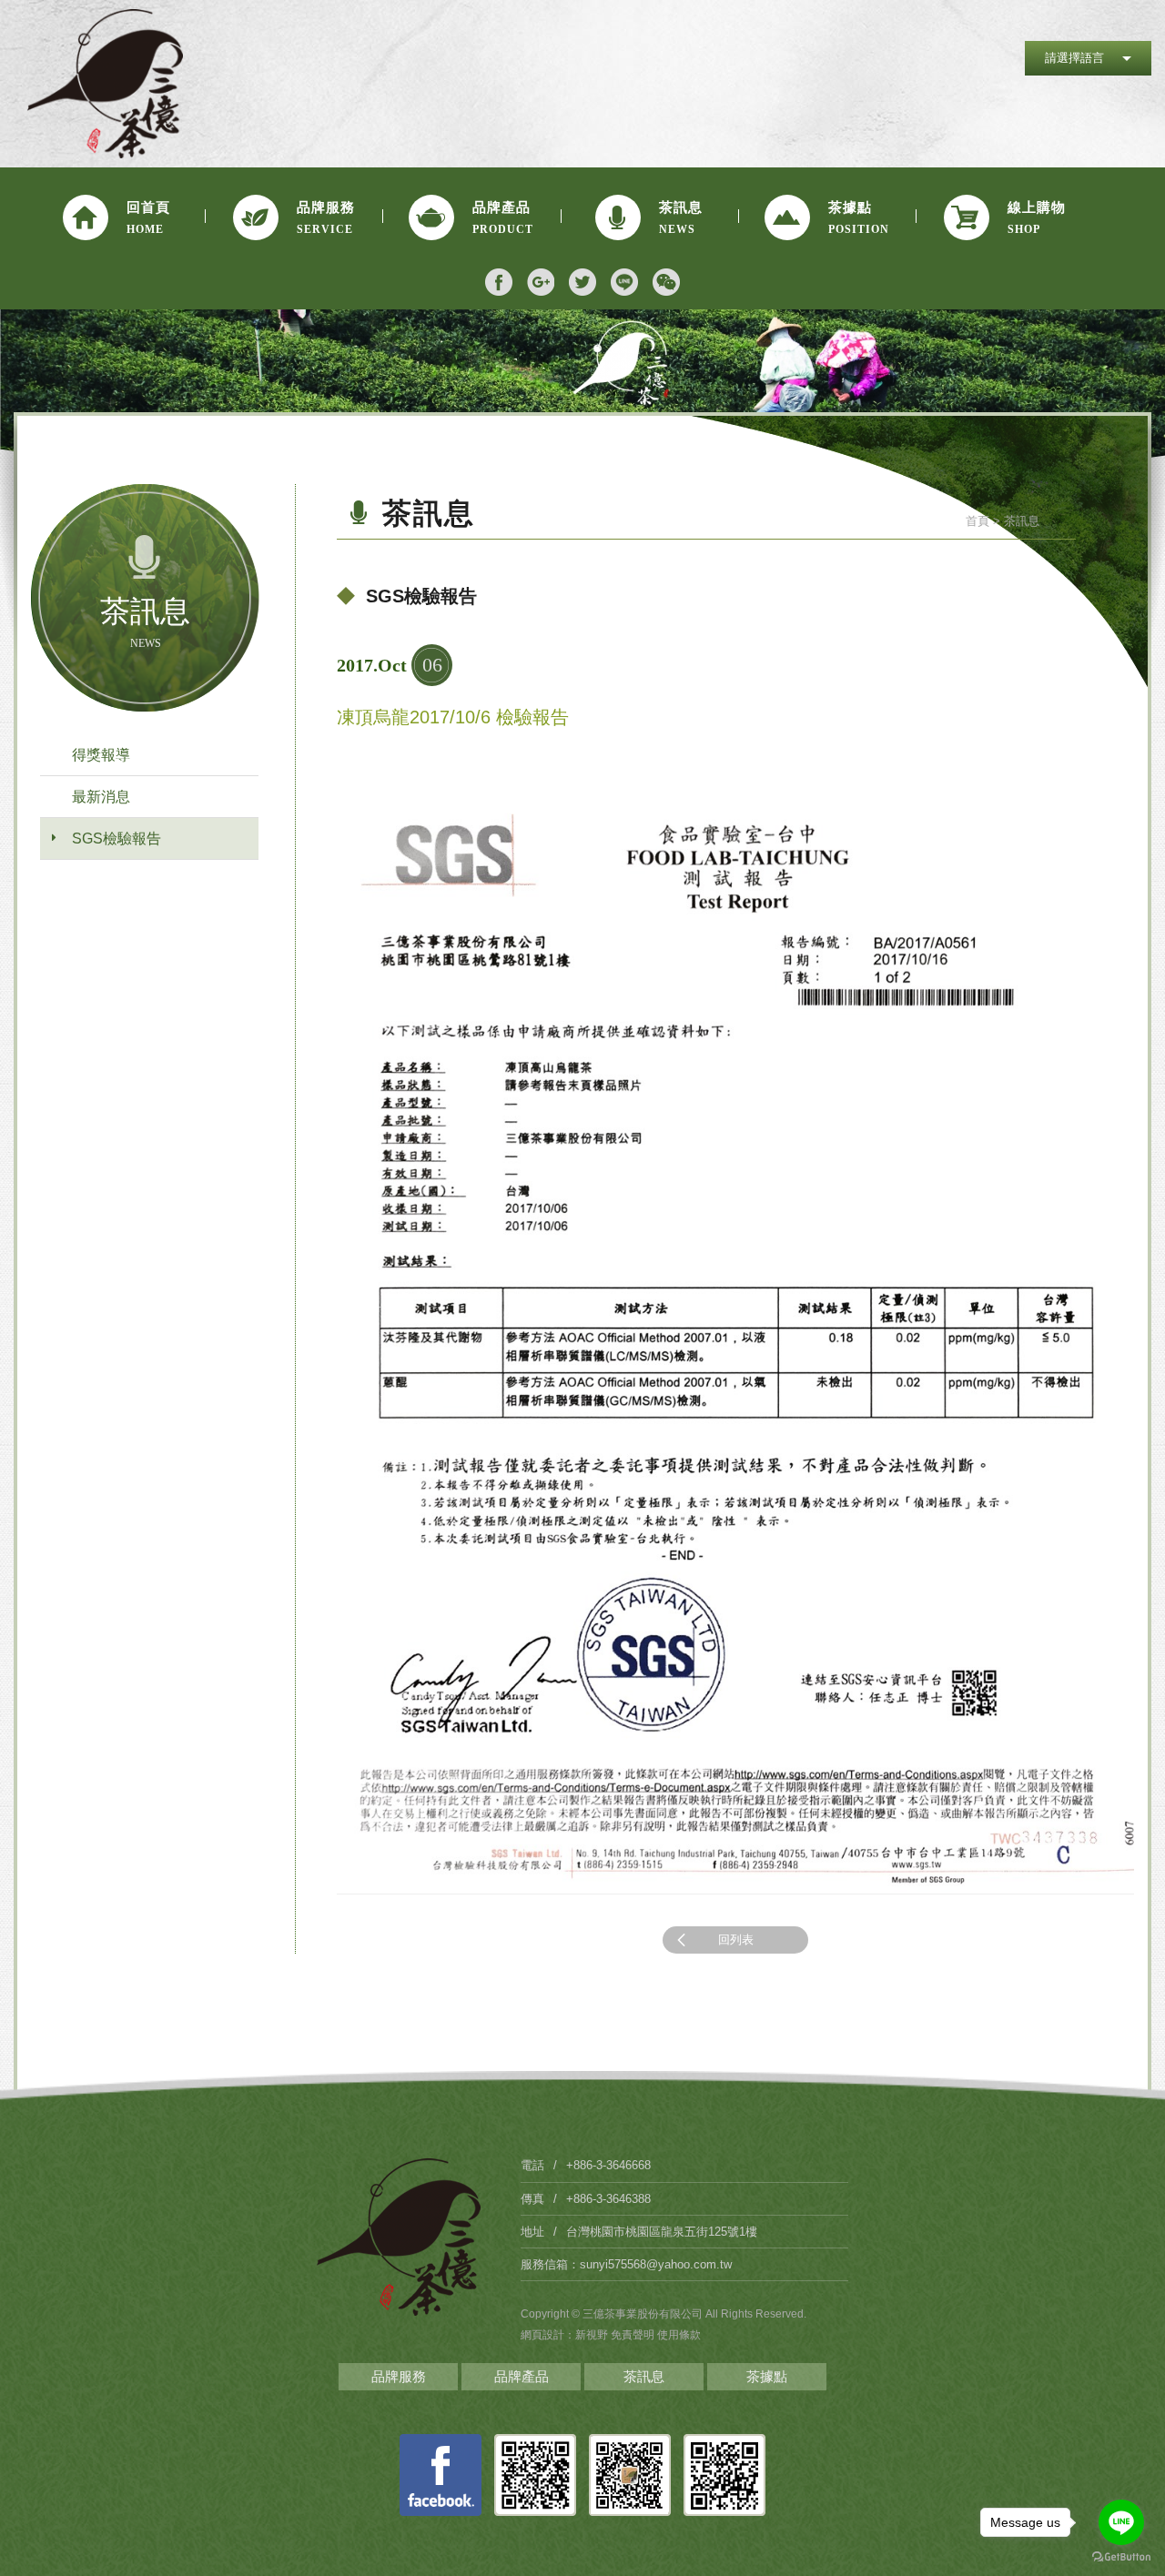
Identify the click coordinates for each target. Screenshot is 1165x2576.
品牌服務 (399, 2376)
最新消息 (101, 797)
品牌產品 (522, 2376)
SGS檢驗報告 (116, 838)
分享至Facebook (499, 282)
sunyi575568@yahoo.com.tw (656, 2264)
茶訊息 (644, 2376)
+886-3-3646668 (608, 2165)
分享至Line (624, 282)
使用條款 (679, 2335)
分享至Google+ (541, 282)
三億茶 (106, 84)
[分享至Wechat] (666, 282)
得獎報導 (101, 755)
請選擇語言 (1074, 58)
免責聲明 (634, 2335)
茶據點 (767, 2376)
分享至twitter (582, 282)
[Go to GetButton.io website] (1121, 2557)
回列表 (736, 1940)
